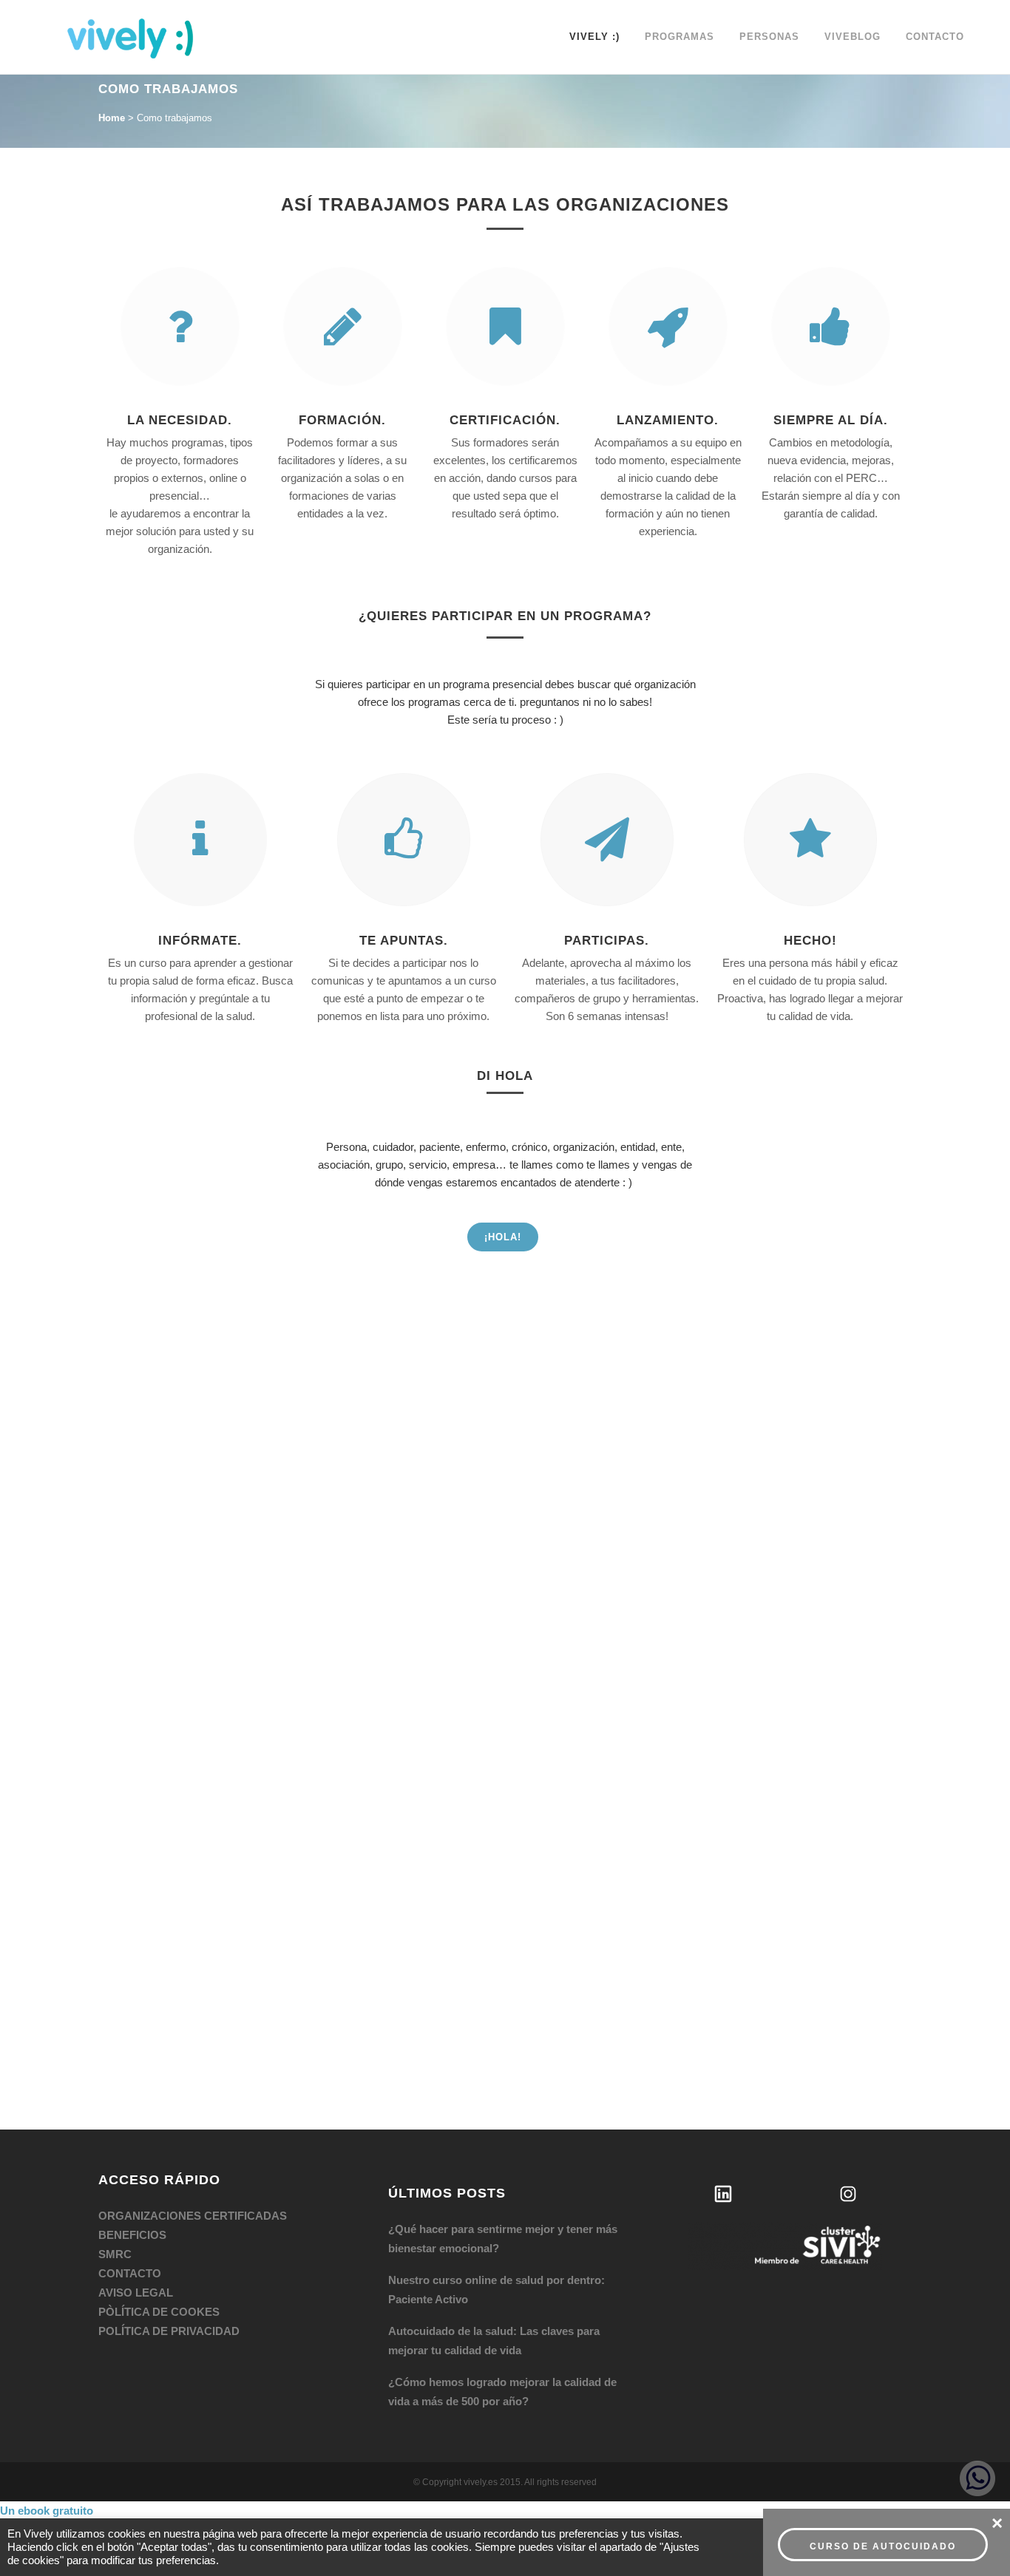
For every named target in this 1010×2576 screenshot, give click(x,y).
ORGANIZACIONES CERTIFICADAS (193, 2216)
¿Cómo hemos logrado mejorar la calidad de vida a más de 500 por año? (502, 2392)
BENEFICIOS (132, 2235)
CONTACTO (130, 2273)
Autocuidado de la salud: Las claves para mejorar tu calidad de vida (494, 2341)
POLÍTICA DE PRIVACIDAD (169, 2331)
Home (112, 118)
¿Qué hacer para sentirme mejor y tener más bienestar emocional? (503, 2239)
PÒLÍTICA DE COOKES (159, 2312)
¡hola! (503, 1237)
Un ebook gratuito (47, 2511)
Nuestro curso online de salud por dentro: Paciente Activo (496, 2290)
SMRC (115, 2254)
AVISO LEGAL (136, 2293)
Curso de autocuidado (883, 2546)
